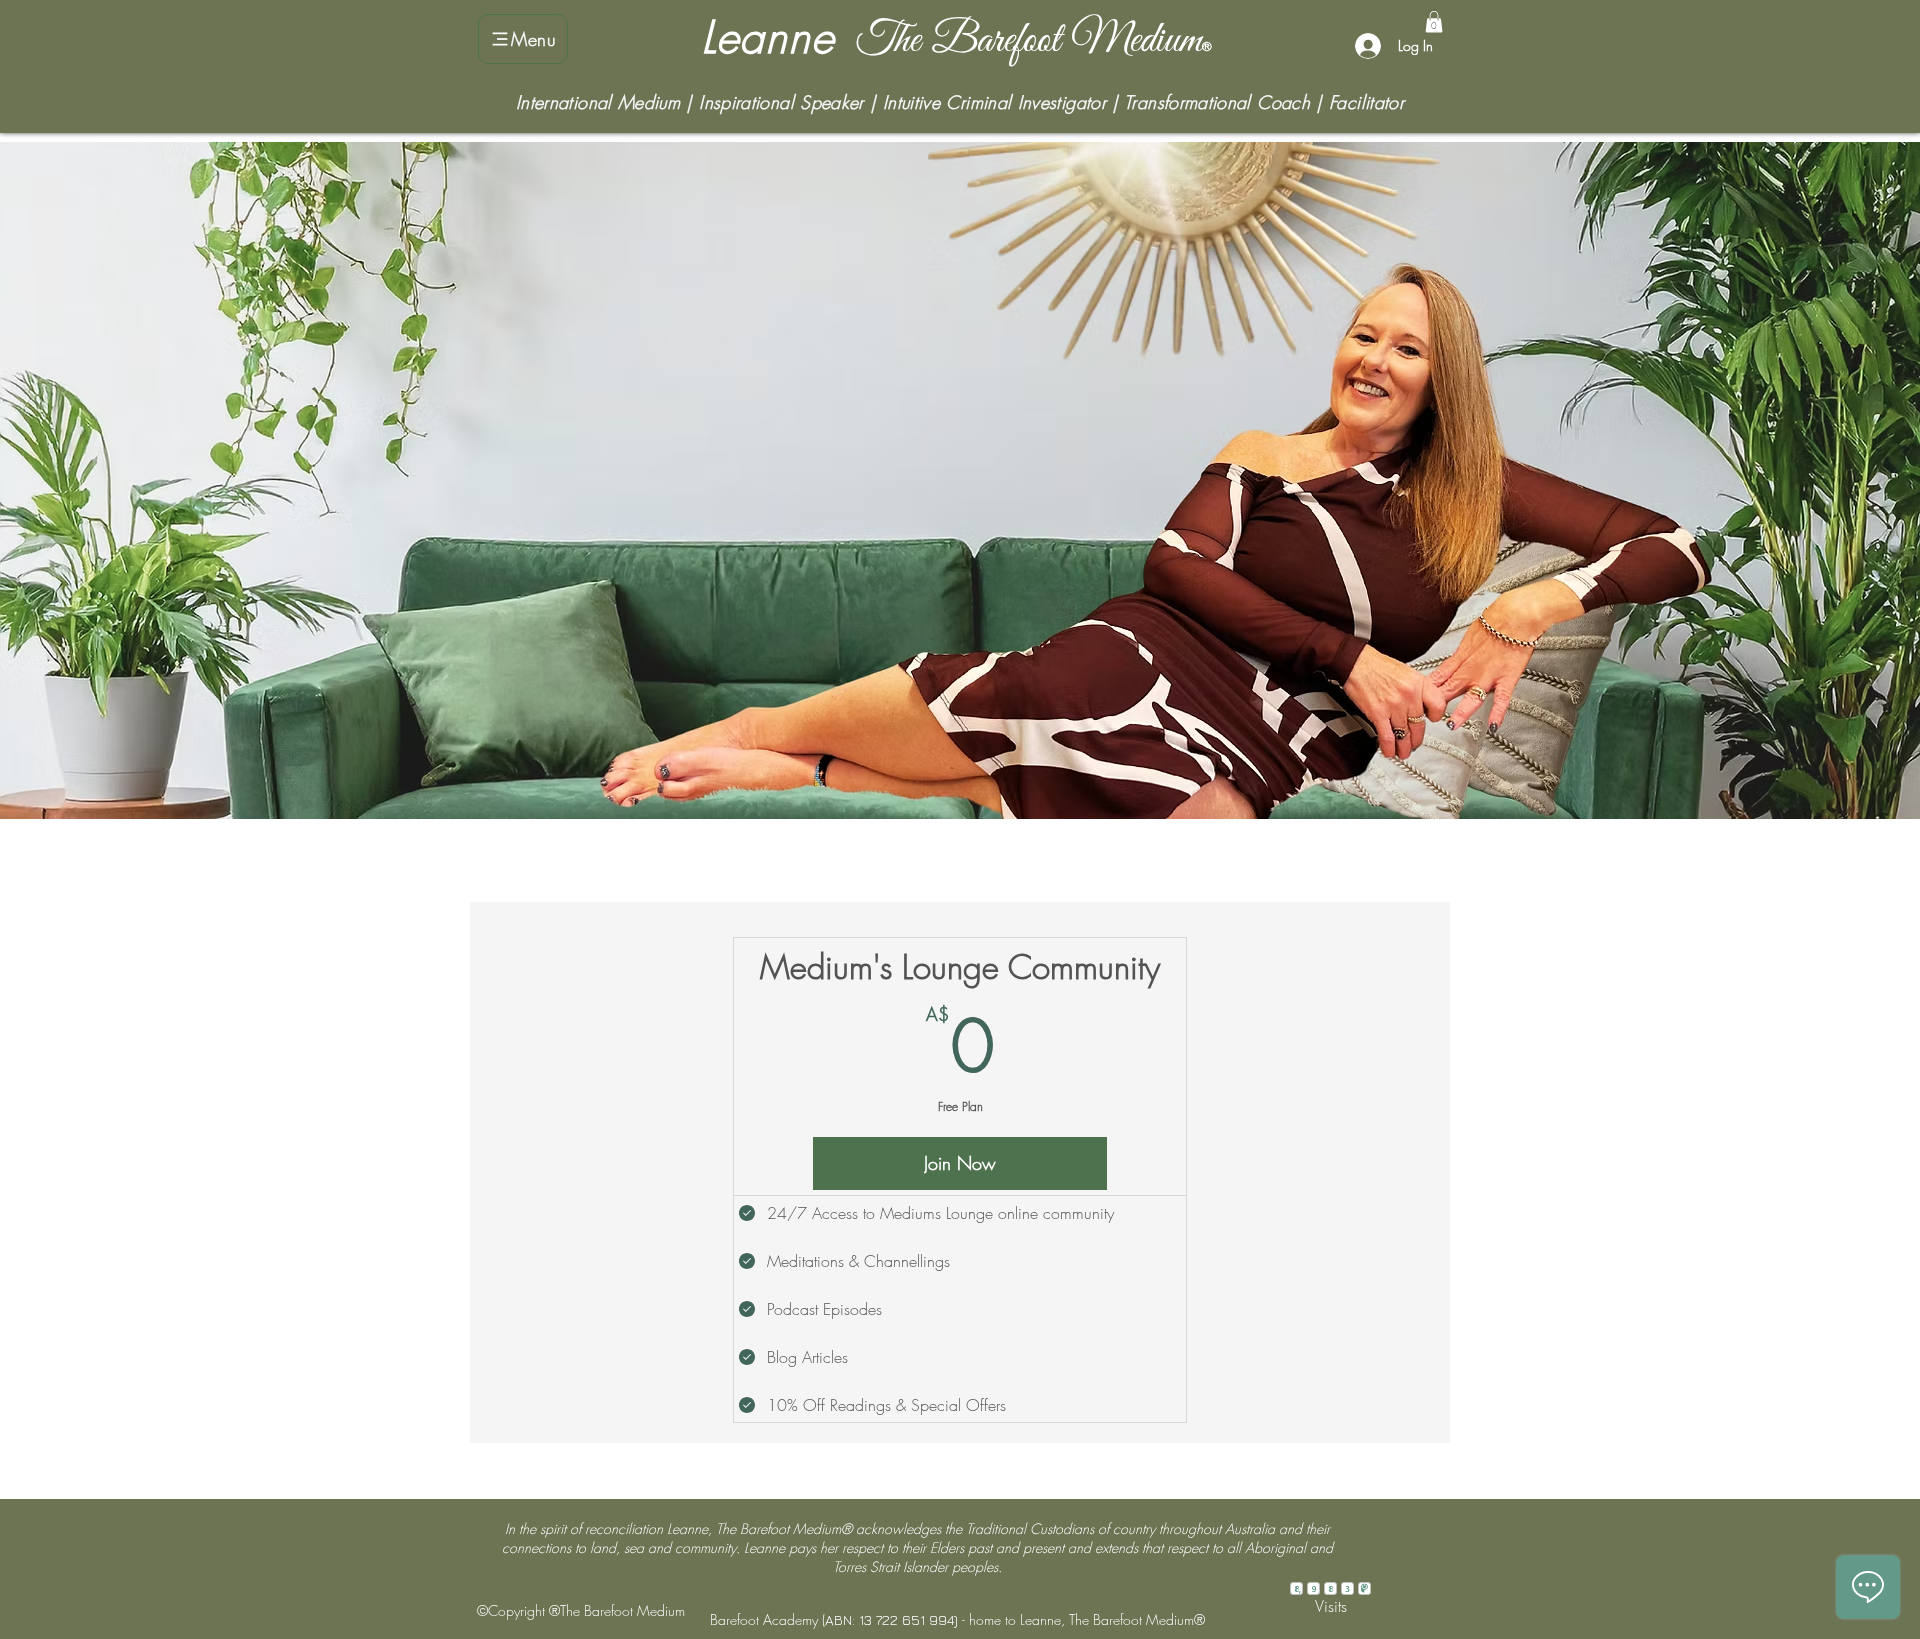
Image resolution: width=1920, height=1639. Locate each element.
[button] (1434, 22)
